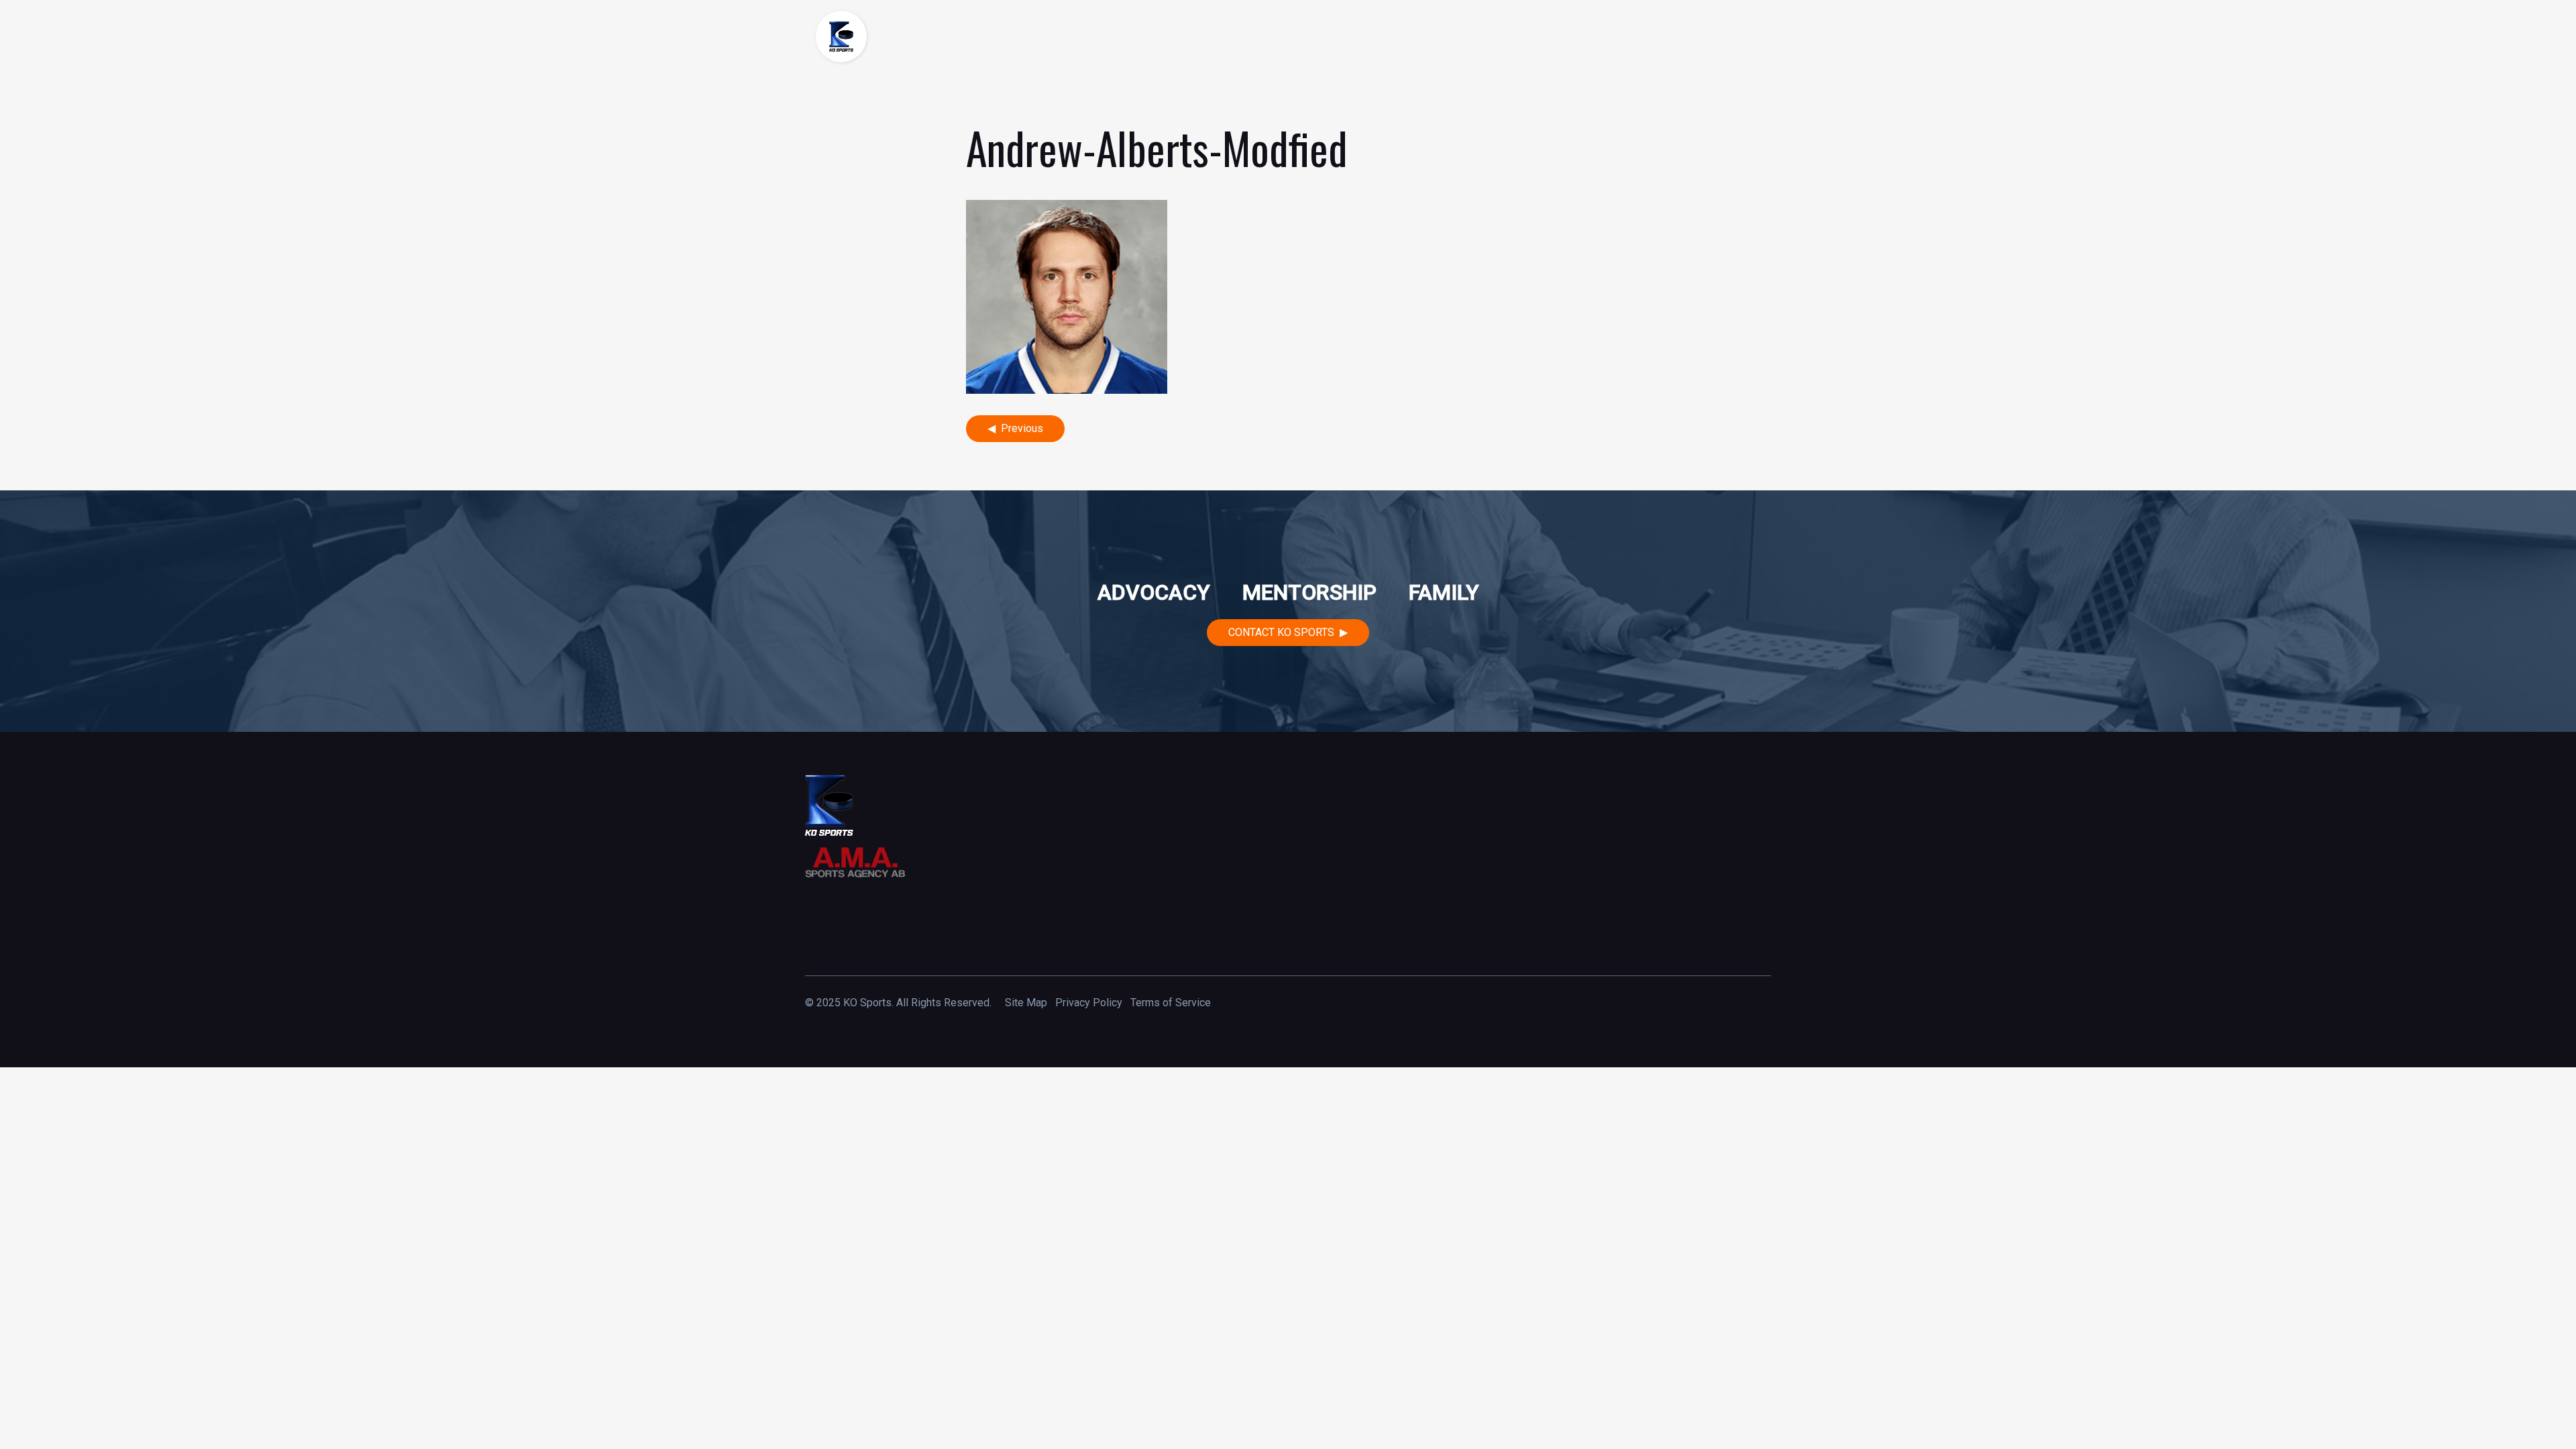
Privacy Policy (1089, 1003)
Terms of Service (1171, 1003)
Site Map (1026, 1003)
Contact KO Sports (1281, 632)
